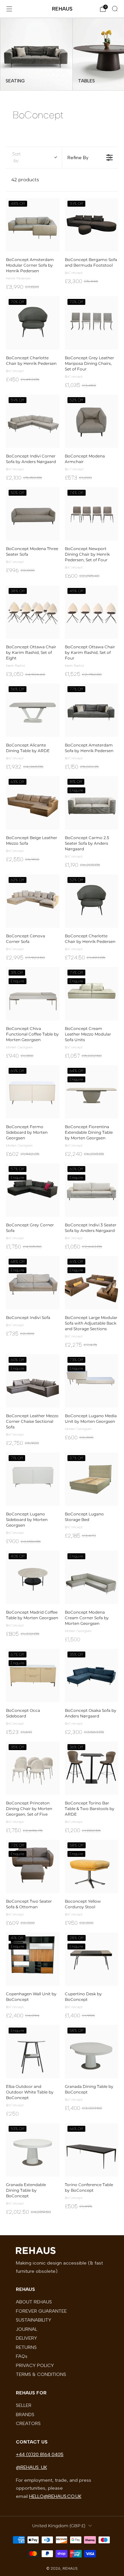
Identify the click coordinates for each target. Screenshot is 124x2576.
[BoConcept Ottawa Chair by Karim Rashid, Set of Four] (92, 612)
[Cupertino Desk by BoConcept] (92, 1959)
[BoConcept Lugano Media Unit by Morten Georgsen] (92, 1381)
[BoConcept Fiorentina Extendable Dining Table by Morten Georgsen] (92, 1092)
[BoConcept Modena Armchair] (92, 421)
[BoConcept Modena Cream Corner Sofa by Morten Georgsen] (92, 1577)
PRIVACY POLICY (35, 2365)
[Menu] (9, 9)
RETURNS (26, 2347)
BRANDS (25, 2415)
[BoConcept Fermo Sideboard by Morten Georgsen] (33, 1092)
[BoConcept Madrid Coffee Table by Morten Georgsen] (33, 1577)
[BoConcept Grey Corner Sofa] (33, 1190)
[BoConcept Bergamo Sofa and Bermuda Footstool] (92, 225)
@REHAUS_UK (31, 2467)
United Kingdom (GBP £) (59, 2526)
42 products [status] (25, 180)
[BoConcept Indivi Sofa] (33, 1283)
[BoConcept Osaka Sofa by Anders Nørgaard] (92, 1676)
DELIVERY (26, 2338)
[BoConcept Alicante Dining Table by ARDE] (33, 710)
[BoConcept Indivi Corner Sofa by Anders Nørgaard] (33, 421)
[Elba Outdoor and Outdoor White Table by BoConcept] (33, 2052)
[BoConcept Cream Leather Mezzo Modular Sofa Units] (92, 994)
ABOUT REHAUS (34, 2302)
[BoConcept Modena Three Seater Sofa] (33, 514)
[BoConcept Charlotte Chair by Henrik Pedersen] (33, 323)
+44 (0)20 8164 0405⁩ (40, 2454)
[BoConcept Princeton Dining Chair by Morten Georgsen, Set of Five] (33, 1768)
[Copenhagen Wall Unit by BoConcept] (33, 1959)
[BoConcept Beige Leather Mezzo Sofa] (33, 803)
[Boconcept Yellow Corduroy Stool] (92, 1866)
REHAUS (62, 9)
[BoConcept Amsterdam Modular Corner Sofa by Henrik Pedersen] (33, 225)
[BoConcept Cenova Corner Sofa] (33, 901)
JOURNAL (27, 2329)
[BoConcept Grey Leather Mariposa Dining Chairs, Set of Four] (92, 323)
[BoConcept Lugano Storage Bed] (92, 1479)
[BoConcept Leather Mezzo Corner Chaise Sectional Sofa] (33, 1381)
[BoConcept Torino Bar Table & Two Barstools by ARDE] (92, 1768)
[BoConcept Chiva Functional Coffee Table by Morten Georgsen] (33, 994)
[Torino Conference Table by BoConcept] (92, 2150)
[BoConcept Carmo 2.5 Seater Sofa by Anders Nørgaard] (92, 803)
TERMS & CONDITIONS (41, 2374)
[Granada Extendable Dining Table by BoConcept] (33, 2150)
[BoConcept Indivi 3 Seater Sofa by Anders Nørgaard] (92, 1190)
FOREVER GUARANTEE (41, 2311)
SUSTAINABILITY (34, 2320)
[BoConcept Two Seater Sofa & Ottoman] (33, 1866)
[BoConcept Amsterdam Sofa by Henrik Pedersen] (92, 710)
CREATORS (28, 2423)
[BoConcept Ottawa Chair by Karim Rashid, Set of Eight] (33, 612)
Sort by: (17, 157)
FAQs (22, 2356)
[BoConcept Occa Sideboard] (33, 1676)
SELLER (24, 2405)
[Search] (115, 9)
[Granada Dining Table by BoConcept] (92, 2052)
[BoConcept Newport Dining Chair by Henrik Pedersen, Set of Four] (92, 514)
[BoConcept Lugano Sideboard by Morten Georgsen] (33, 1479)
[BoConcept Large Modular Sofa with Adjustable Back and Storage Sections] (92, 1283)
